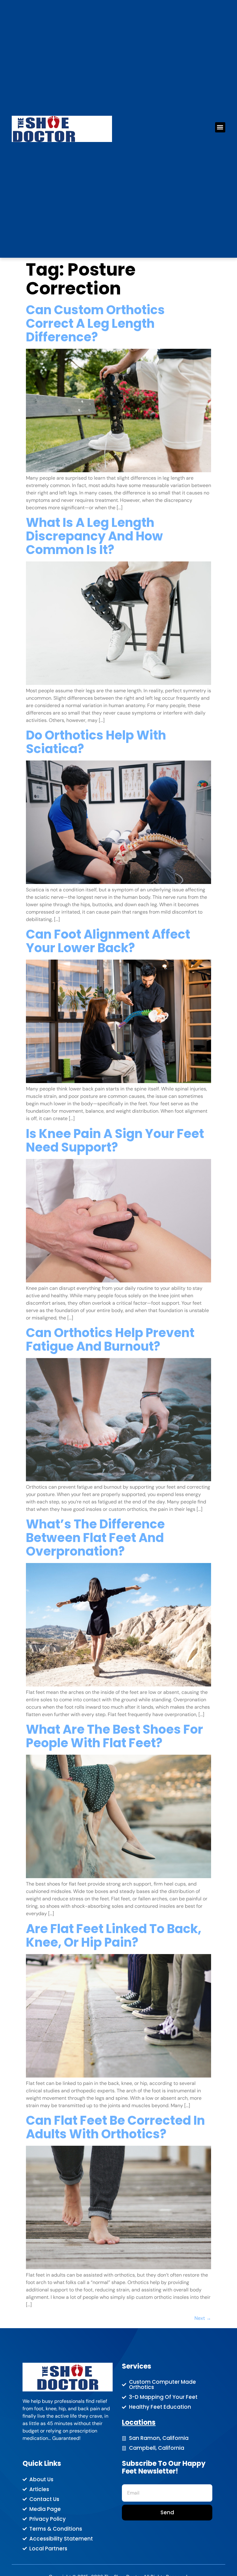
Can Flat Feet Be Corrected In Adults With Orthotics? (115, 2127)
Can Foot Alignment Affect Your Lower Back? (108, 941)
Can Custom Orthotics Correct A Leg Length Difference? (95, 323)
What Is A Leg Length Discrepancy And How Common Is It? (94, 536)
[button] (220, 127)
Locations (139, 2422)
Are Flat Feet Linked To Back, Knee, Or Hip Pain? (114, 1936)
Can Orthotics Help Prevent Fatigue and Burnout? (110, 1340)
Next (203, 2318)
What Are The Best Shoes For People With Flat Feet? (114, 1736)
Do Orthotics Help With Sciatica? (96, 742)
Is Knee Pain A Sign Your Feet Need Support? (115, 1140)
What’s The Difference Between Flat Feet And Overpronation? (95, 1538)
